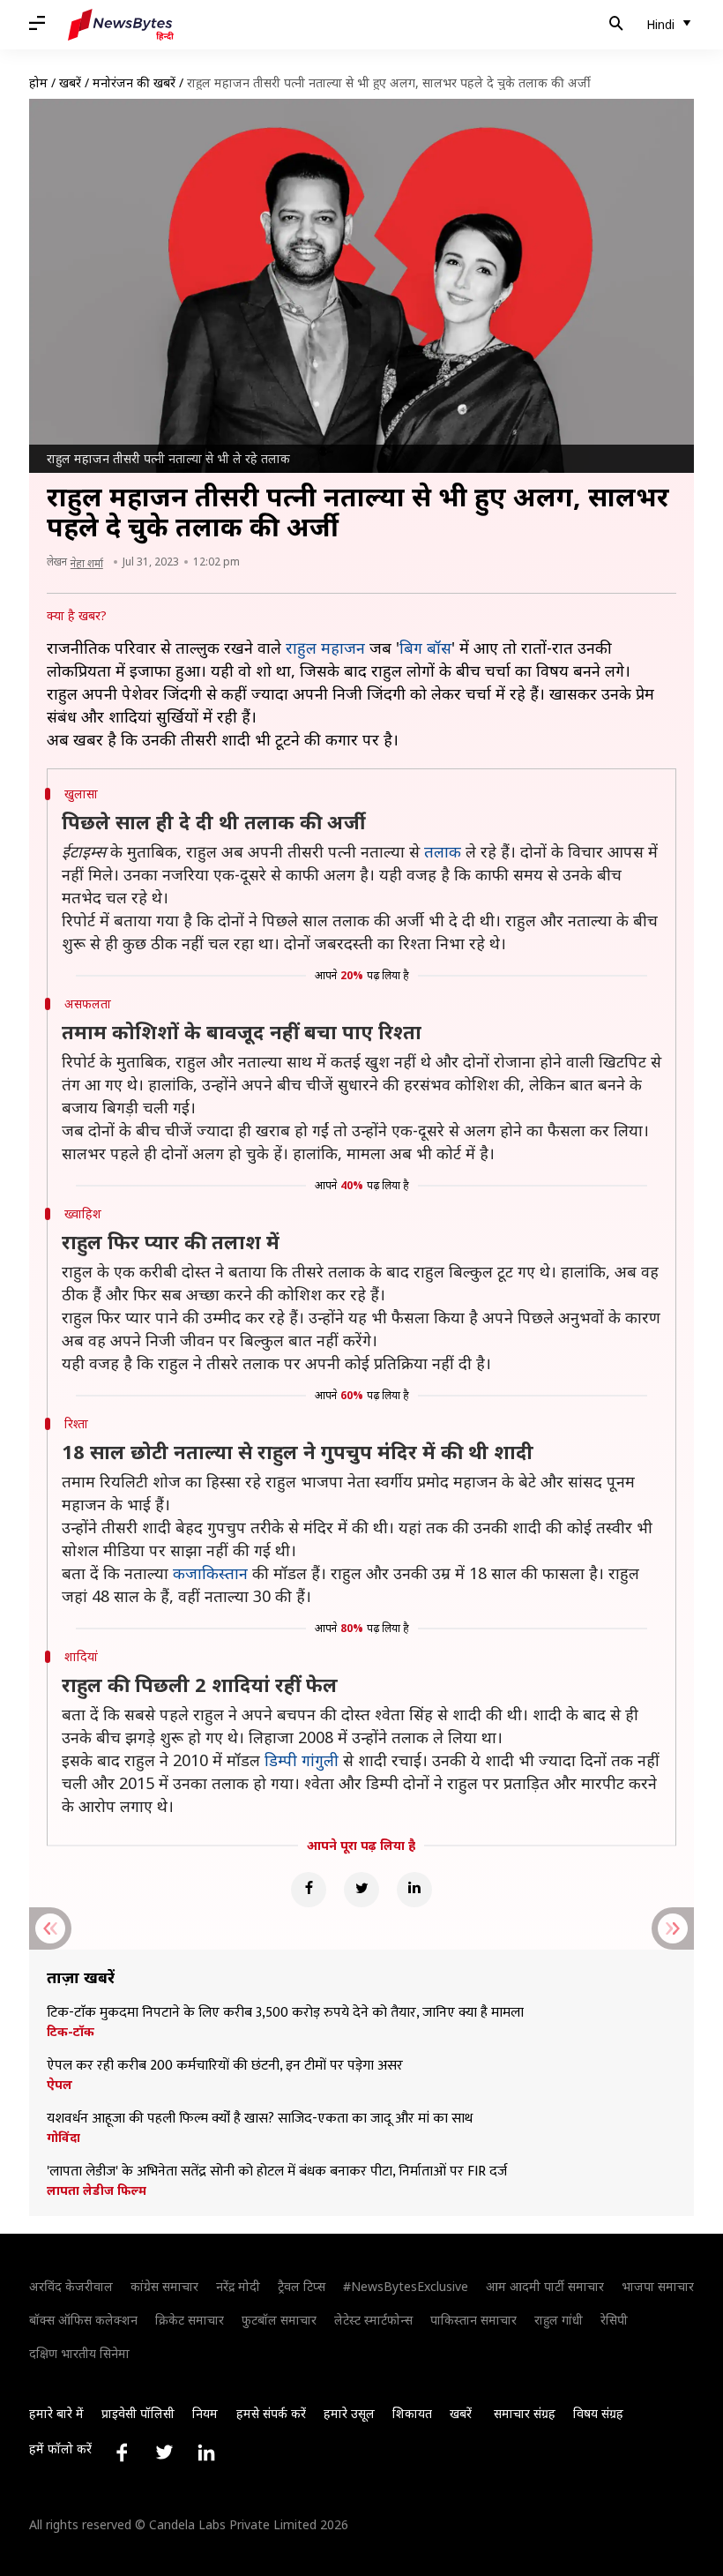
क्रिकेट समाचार (190, 2320)
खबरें (70, 82)
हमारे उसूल (349, 2413)
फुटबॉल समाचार (279, 2320)
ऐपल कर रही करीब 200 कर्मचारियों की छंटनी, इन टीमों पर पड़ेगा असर (225, 2066)
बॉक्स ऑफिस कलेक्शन (83, 2320)
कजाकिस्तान (210, 1573)
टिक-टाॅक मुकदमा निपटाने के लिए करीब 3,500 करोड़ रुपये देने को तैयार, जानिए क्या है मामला (285, 2013)
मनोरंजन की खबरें (134, 82)
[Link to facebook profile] (122, 2452)
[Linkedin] (414, 1890)
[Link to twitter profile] (164, 2452)
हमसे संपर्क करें (271, 2413)
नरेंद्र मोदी (238, 2286)
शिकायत (412, 2413)
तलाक (443, 851)
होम (38, 82)
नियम (205, 2413)
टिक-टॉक (71, 2032)
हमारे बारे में (56, 2413)
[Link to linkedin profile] (206, 2452)
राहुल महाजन (325, 648)
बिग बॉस (425, 648)
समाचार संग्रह (525, 2413)
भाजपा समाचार (658, 2286)
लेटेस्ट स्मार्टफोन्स (373, 2320)
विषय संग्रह (598, 2413)
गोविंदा (63, 2138)
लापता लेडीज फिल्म (97, 2190)
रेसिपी (614, 2320)
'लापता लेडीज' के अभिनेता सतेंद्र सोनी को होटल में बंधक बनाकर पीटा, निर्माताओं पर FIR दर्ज (277, 2172)
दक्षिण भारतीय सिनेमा (79, 2353)
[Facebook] (309, 1890)
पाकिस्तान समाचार (473, 2320)
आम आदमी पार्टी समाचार (545, 2286)
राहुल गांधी (559, 2320)
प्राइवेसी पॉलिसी (138, 2413)
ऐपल (60, 2085)
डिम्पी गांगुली (302, 1760)
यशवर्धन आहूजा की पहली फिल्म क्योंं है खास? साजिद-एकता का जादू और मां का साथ (260, 2119)
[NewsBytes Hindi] (121, 25)
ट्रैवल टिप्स (302, 2286)
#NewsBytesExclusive (406, 2286)
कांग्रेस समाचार (164, 2286)
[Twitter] (361, 1890)
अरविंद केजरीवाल (71, 2286)
